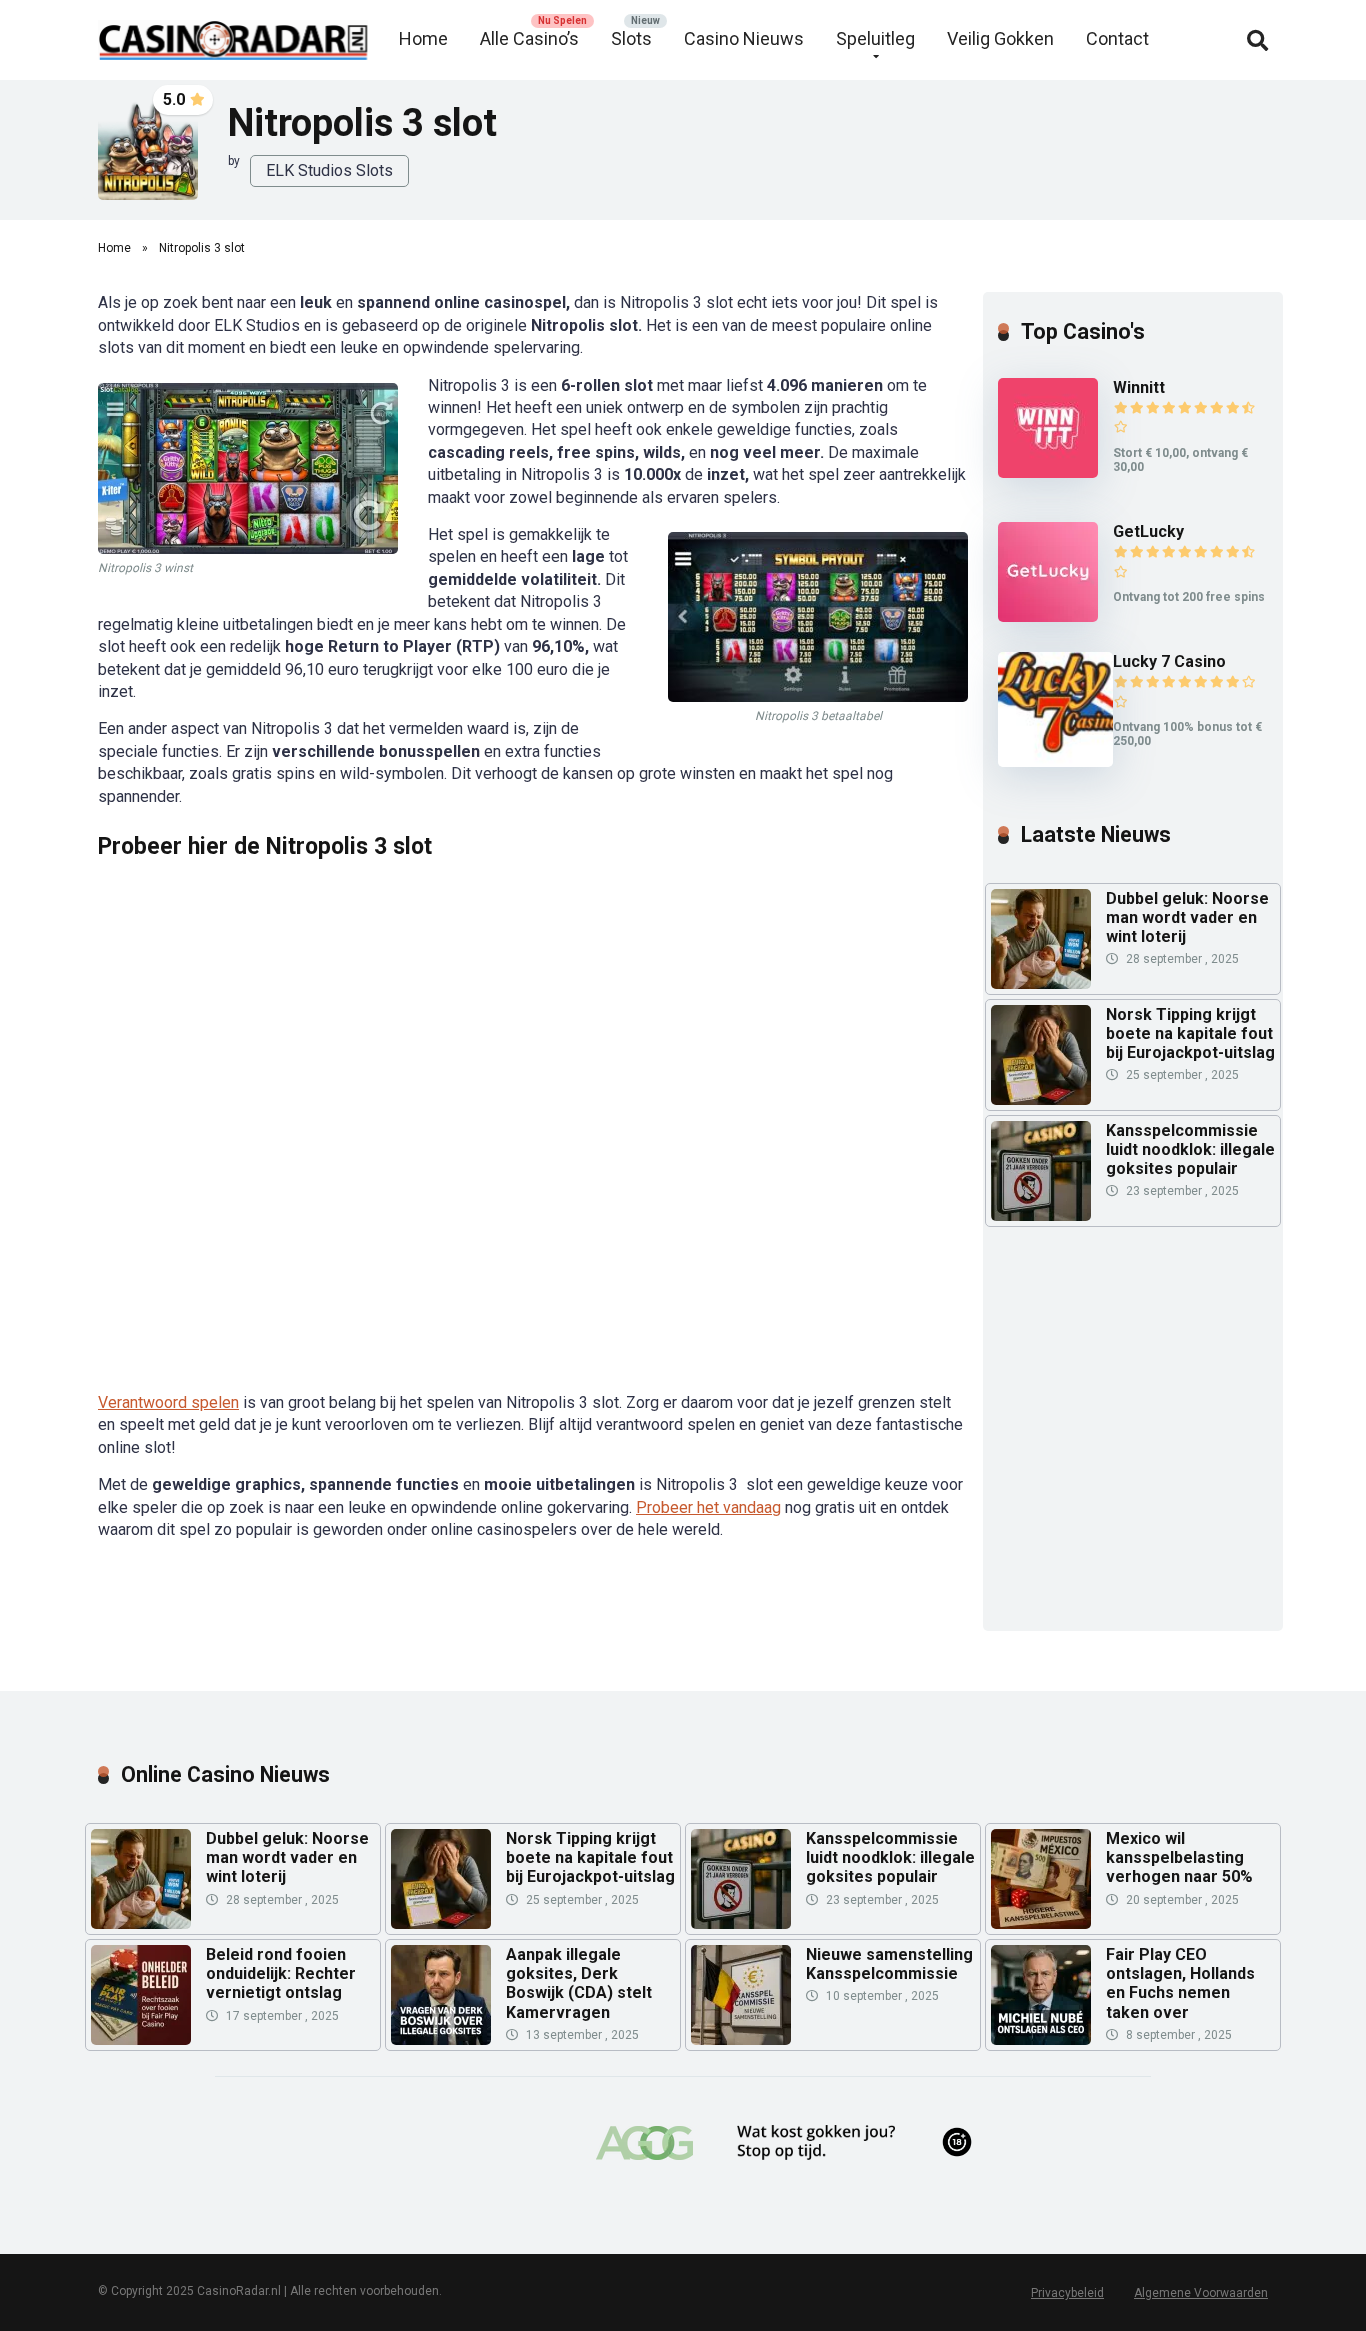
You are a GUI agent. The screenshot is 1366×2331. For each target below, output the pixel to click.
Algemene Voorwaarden (1201, 2293)
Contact (1117, 38)
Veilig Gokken (1000, 38)
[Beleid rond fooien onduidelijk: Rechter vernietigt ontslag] (141, 1995)
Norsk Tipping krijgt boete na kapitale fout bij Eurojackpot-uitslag (1190, 1033)
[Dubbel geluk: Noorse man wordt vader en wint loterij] (1041, 983)
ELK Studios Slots (329, 170)
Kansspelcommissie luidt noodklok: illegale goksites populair (1190, 1149)
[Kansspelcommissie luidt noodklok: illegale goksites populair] (1041, 1215)
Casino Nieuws (744, 38)
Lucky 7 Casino (1169, 661)
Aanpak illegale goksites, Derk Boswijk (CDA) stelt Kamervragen (579, 1983)
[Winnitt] (1048, 472)
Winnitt (1139, 387)
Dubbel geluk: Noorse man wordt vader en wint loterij (1187, 917)
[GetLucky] (1048, 616)
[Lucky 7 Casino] (1055, 761)
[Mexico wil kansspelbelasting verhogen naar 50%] (1041, 1879)
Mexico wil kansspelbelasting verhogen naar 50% (1179, 1857)
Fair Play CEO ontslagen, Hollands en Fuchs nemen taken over (1180, 1983)
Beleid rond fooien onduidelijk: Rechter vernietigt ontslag (281, 1973)
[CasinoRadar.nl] (233, 32)
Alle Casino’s (529, 38)
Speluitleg (875, 38)
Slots (631, 38)
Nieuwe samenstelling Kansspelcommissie (889, 1964)
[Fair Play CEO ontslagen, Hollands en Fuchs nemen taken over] (1041, 1995)
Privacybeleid (1067, 2293)
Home (423, 38)
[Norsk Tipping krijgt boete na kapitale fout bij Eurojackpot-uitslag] (1041, 1099)
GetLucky (1148, 531)
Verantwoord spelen (168, 1402)
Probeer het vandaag (708, 1507)
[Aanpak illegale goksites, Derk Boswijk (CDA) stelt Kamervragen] (441, 1995)
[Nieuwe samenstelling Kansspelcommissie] (741, 1995)
